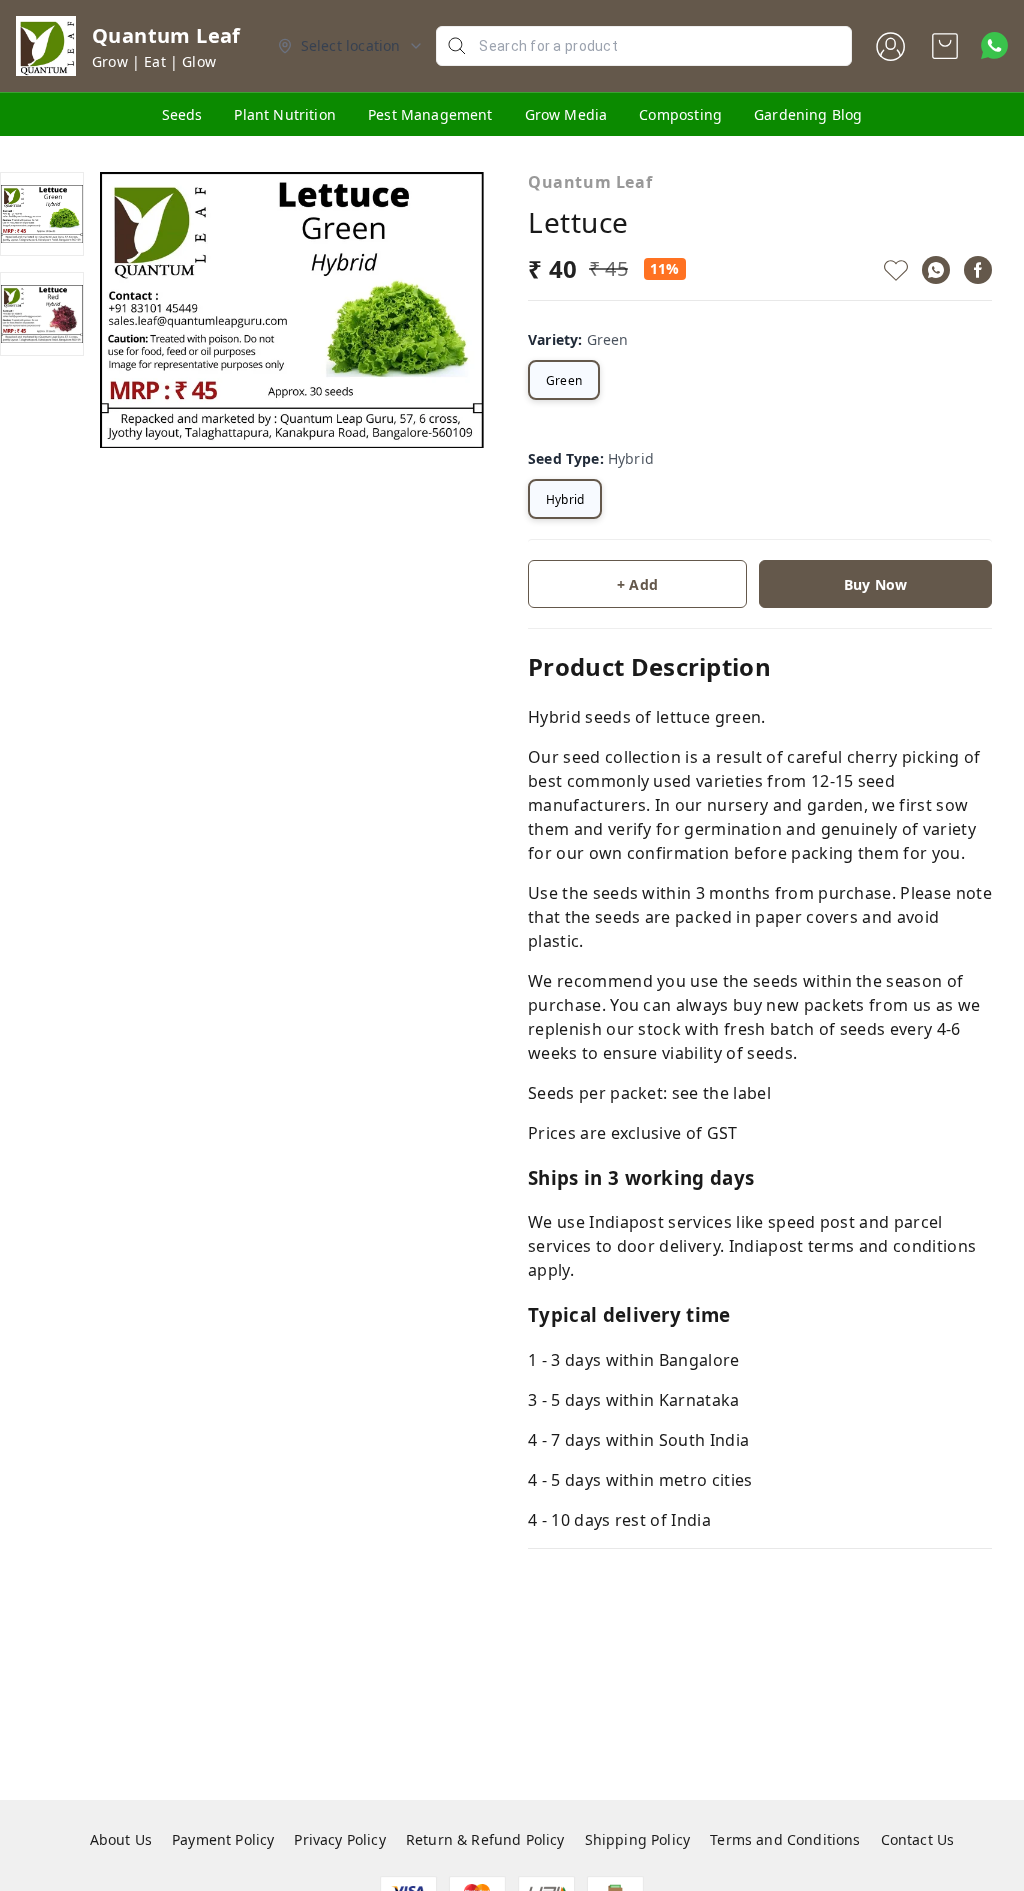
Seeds (182, 114)
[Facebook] (978, 270)
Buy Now (875, 584)
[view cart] (945, 46)
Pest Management (430, 114)
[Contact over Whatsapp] (994, 45)
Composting (680, 114)
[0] (945, 46)
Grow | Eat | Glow (154, 61)
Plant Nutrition (285, 114)
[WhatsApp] (936, 270)
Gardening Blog (808, 114)
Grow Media (566, 114)
